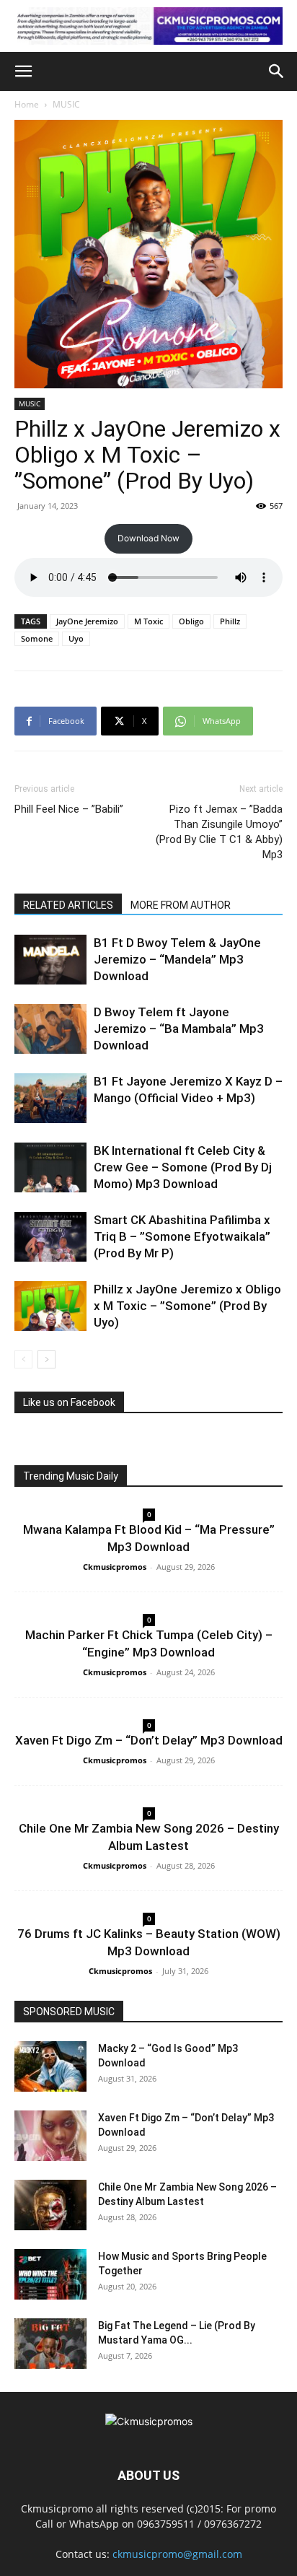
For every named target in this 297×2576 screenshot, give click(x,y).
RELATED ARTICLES (68, 905)
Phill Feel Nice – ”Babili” (69, 809)
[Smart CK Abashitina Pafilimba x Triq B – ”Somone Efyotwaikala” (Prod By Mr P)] (50, 1237)
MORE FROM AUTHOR (181, 905)
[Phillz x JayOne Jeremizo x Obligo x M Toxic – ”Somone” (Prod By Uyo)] (50, 1306)
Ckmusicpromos (115, 1567)
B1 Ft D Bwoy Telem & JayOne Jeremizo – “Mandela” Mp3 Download (177, 959)
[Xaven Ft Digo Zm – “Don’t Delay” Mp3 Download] (50, 2136)
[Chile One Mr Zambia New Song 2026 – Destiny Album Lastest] (50, 2205)
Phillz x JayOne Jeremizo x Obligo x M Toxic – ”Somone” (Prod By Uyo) (187, 1306)
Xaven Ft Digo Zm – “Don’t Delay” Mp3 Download (149, 1740)
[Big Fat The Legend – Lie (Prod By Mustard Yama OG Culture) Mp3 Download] (50, 2344)
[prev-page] (23, 1359)
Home (27, 104)
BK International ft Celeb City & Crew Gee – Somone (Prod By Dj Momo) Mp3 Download (183, 1167)
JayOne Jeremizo (87, 621)
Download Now (148, 538)
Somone (37, 638)
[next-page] (46, 1359)
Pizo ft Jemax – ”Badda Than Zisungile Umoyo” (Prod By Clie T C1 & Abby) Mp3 (219, 832)
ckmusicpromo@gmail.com (177, 2554)
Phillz (230, 621)
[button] (23, 71)
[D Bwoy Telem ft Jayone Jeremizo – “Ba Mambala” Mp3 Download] (50, 1029)
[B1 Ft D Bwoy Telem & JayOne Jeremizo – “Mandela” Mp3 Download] (50, 960)
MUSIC (66, 104)
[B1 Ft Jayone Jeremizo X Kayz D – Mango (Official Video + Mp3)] (50, 1098)
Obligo (191, 621)
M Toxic (148, 621)
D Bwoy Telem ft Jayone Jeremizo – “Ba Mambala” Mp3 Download (179, 1029)
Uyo (76, 638)
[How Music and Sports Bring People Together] (50, 2274)
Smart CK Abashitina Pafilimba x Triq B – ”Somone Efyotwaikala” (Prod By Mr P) (182, 1236)
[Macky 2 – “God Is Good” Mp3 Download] (50, 2066)
